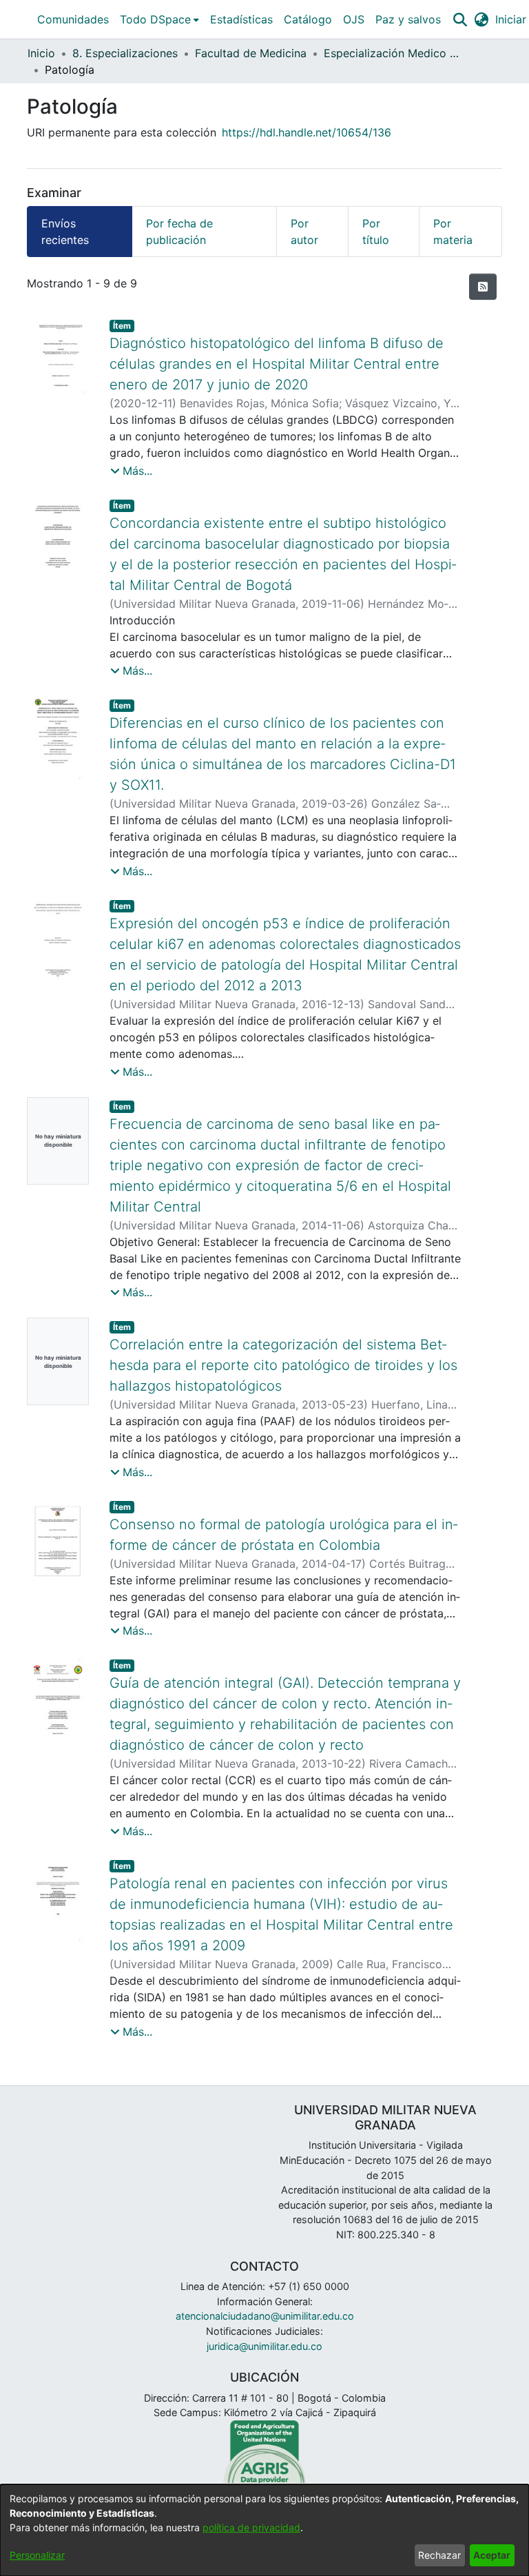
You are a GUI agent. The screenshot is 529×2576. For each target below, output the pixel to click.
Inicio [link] (41, 53)
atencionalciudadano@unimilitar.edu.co (265, 2316)
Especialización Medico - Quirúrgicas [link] (393, 53)
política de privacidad (251, 2527)
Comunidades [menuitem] (73, 19)
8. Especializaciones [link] (125, 53)
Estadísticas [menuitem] (241, 19)
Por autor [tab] (304, 232)
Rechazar (439, 2555)
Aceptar (492, 2555)
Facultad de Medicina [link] (251, 53)
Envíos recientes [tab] (65, 232)
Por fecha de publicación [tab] (179, 232)
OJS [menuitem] (354, 19)
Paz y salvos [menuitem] (408, 19)
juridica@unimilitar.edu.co (264, 2346)
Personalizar (37, 2555)
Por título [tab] (376, 232)
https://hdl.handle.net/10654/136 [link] (307, 132)
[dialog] (264, 2530)
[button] (460, 19)
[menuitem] (159, 19)
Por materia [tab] (453, 232)
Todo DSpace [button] (155, 19)
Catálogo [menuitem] (308, 19)
